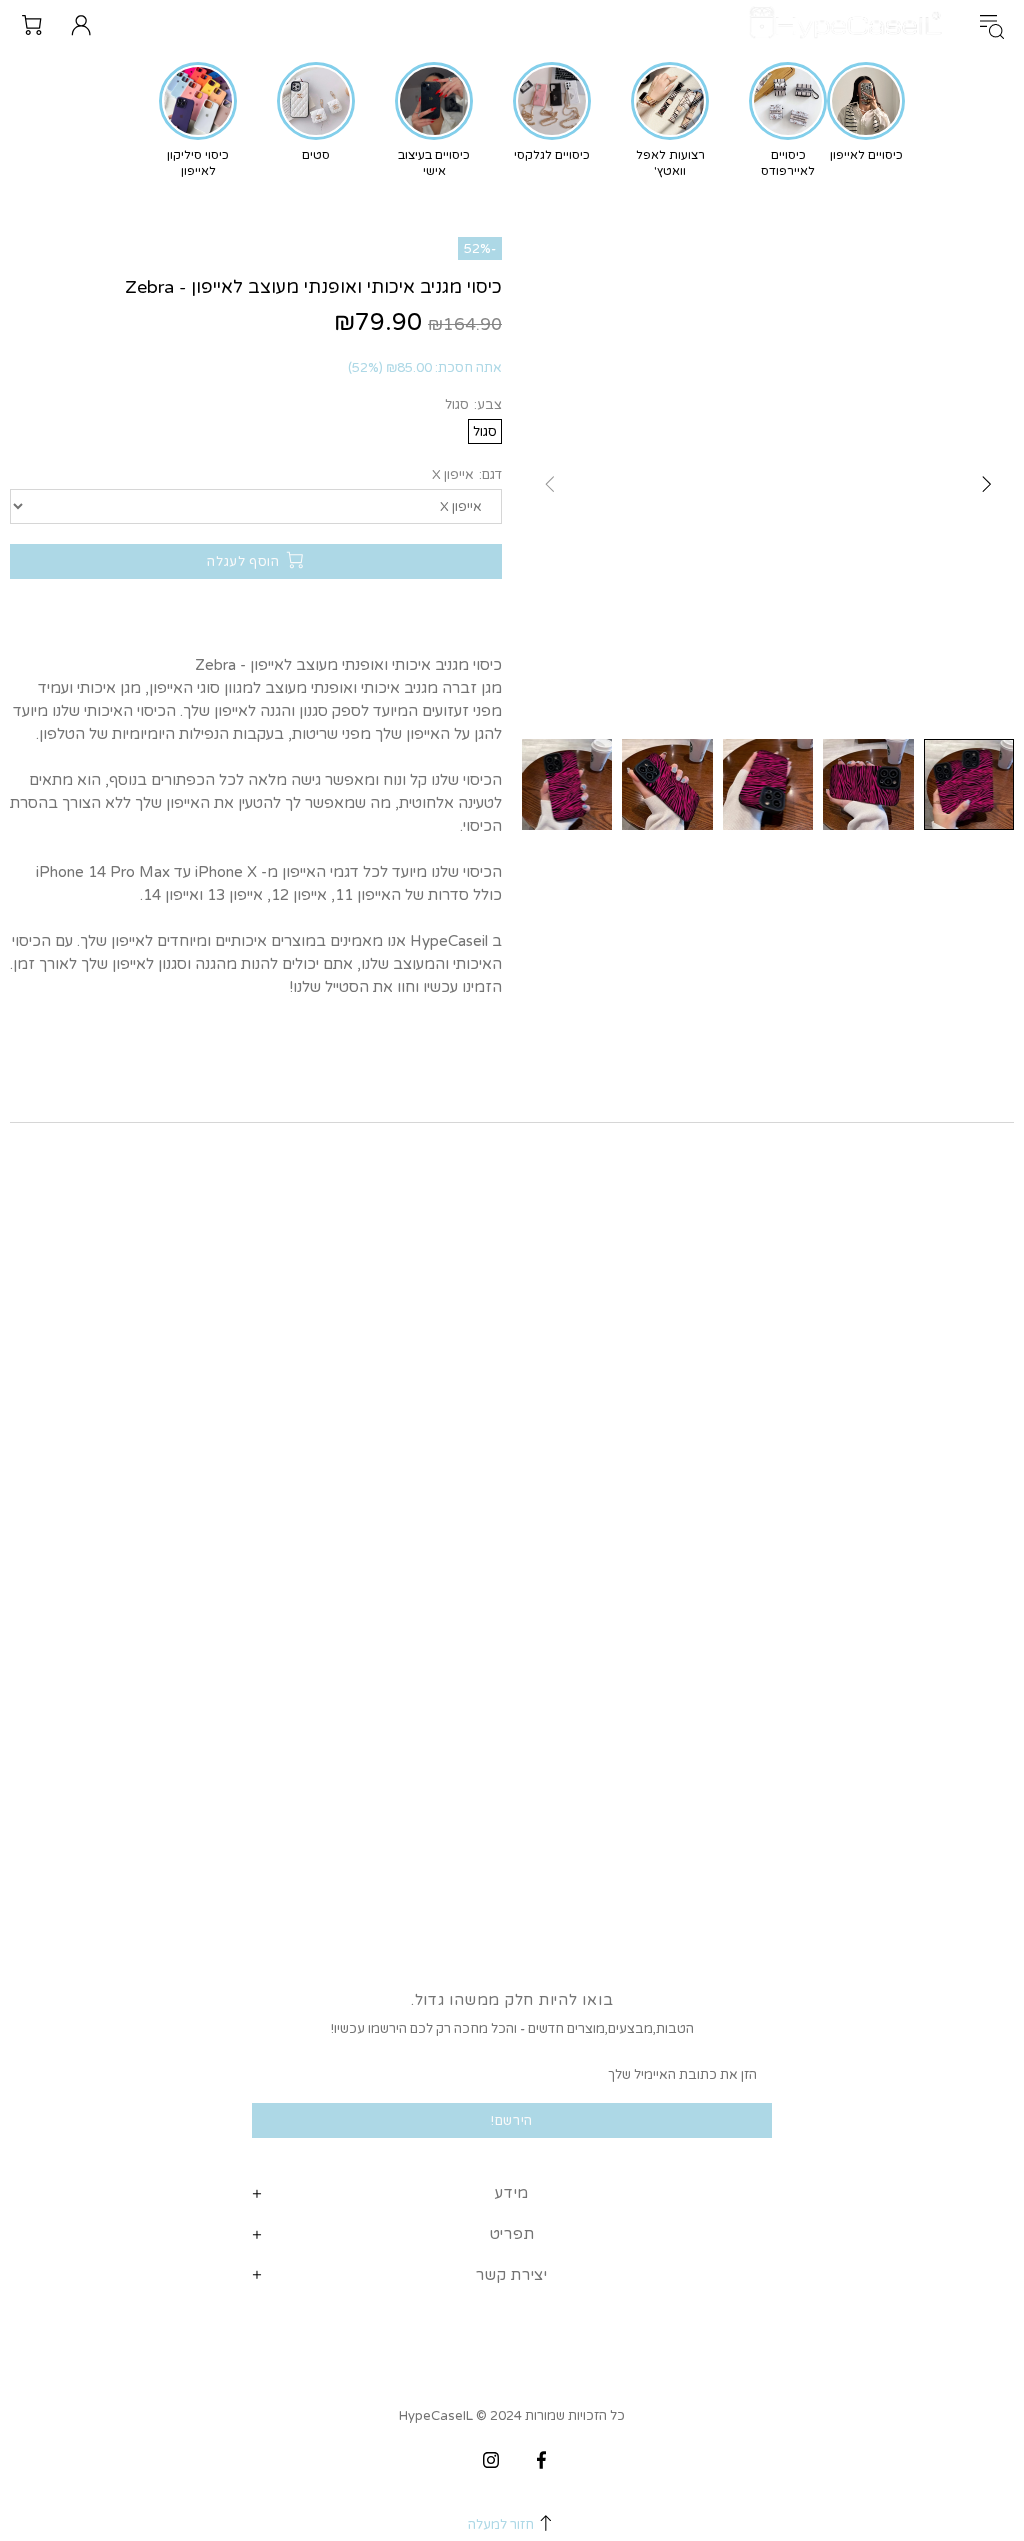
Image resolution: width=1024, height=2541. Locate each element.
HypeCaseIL (850, 24)
